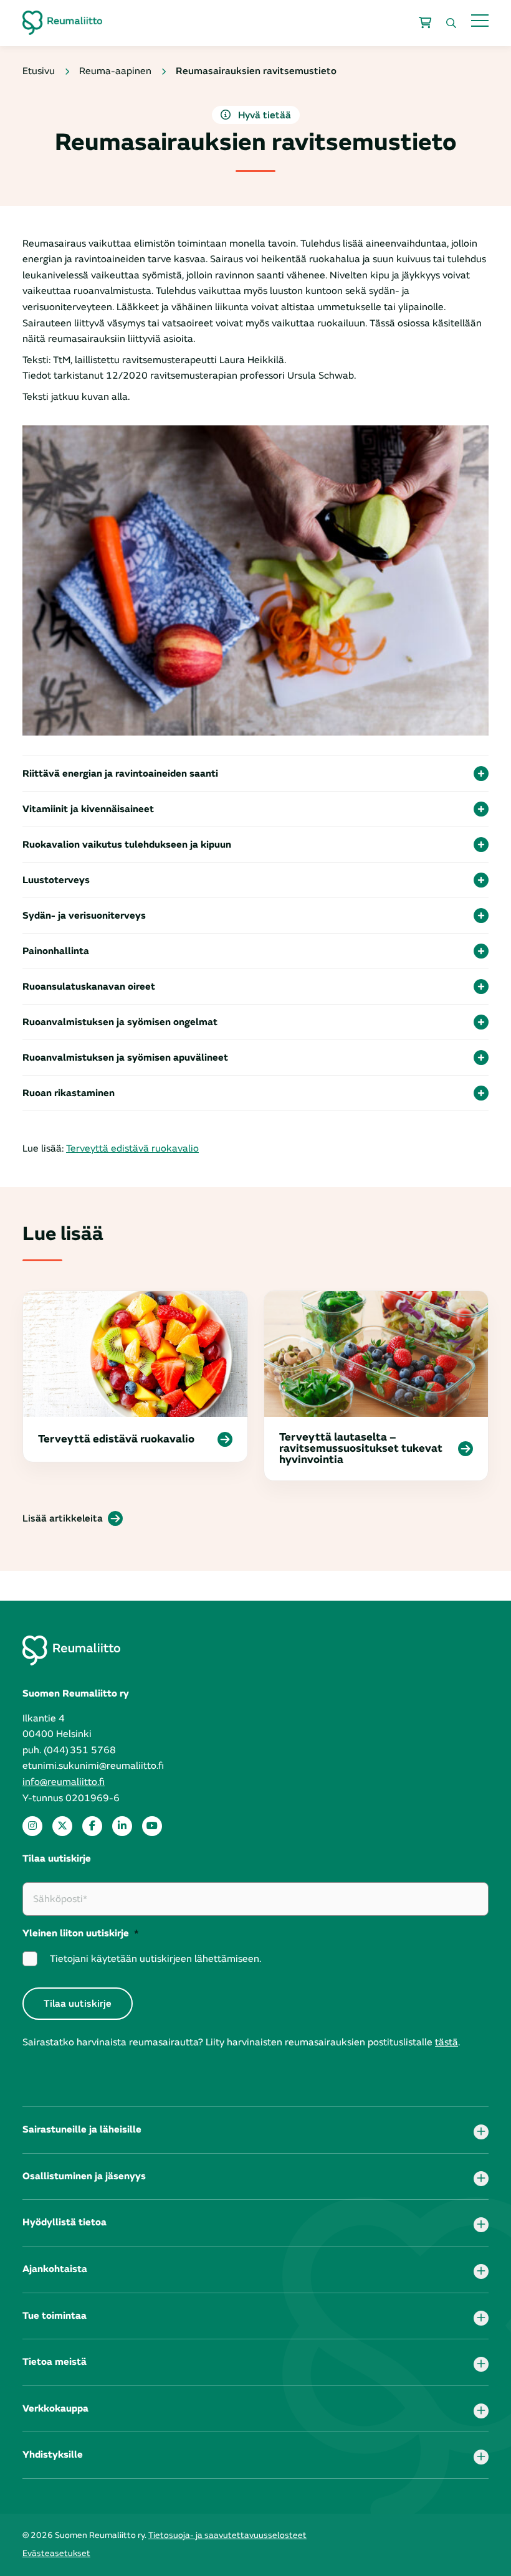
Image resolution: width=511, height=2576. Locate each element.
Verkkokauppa (55, 2408)
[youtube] (152, 1826)
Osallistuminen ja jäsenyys (84, 2176)
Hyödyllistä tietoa (64, 2222)
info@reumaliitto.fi (64, 1782)
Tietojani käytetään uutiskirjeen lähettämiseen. (155, 1959)
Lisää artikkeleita (63, 1518)
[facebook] (92, 1826)
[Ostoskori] (425, 23)
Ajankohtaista (55, 2269)
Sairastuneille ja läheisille (82, 2129)
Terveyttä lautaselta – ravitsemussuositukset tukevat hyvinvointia (361, 1449)
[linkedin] (122, 1826)
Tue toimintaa (55, 2316)
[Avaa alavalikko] (481, 2132)
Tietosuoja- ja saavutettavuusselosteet (227, 2535)
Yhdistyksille (53, 2455)
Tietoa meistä (55, 2362)
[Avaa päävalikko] (480, 20)
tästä (447, 2042)
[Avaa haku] (451, 23)
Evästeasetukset (56, 2553)
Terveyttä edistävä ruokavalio (132, 1148)
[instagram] (32, 1826)
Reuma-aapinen (115, 71)
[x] (62, 1826)
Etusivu (39, 71)
